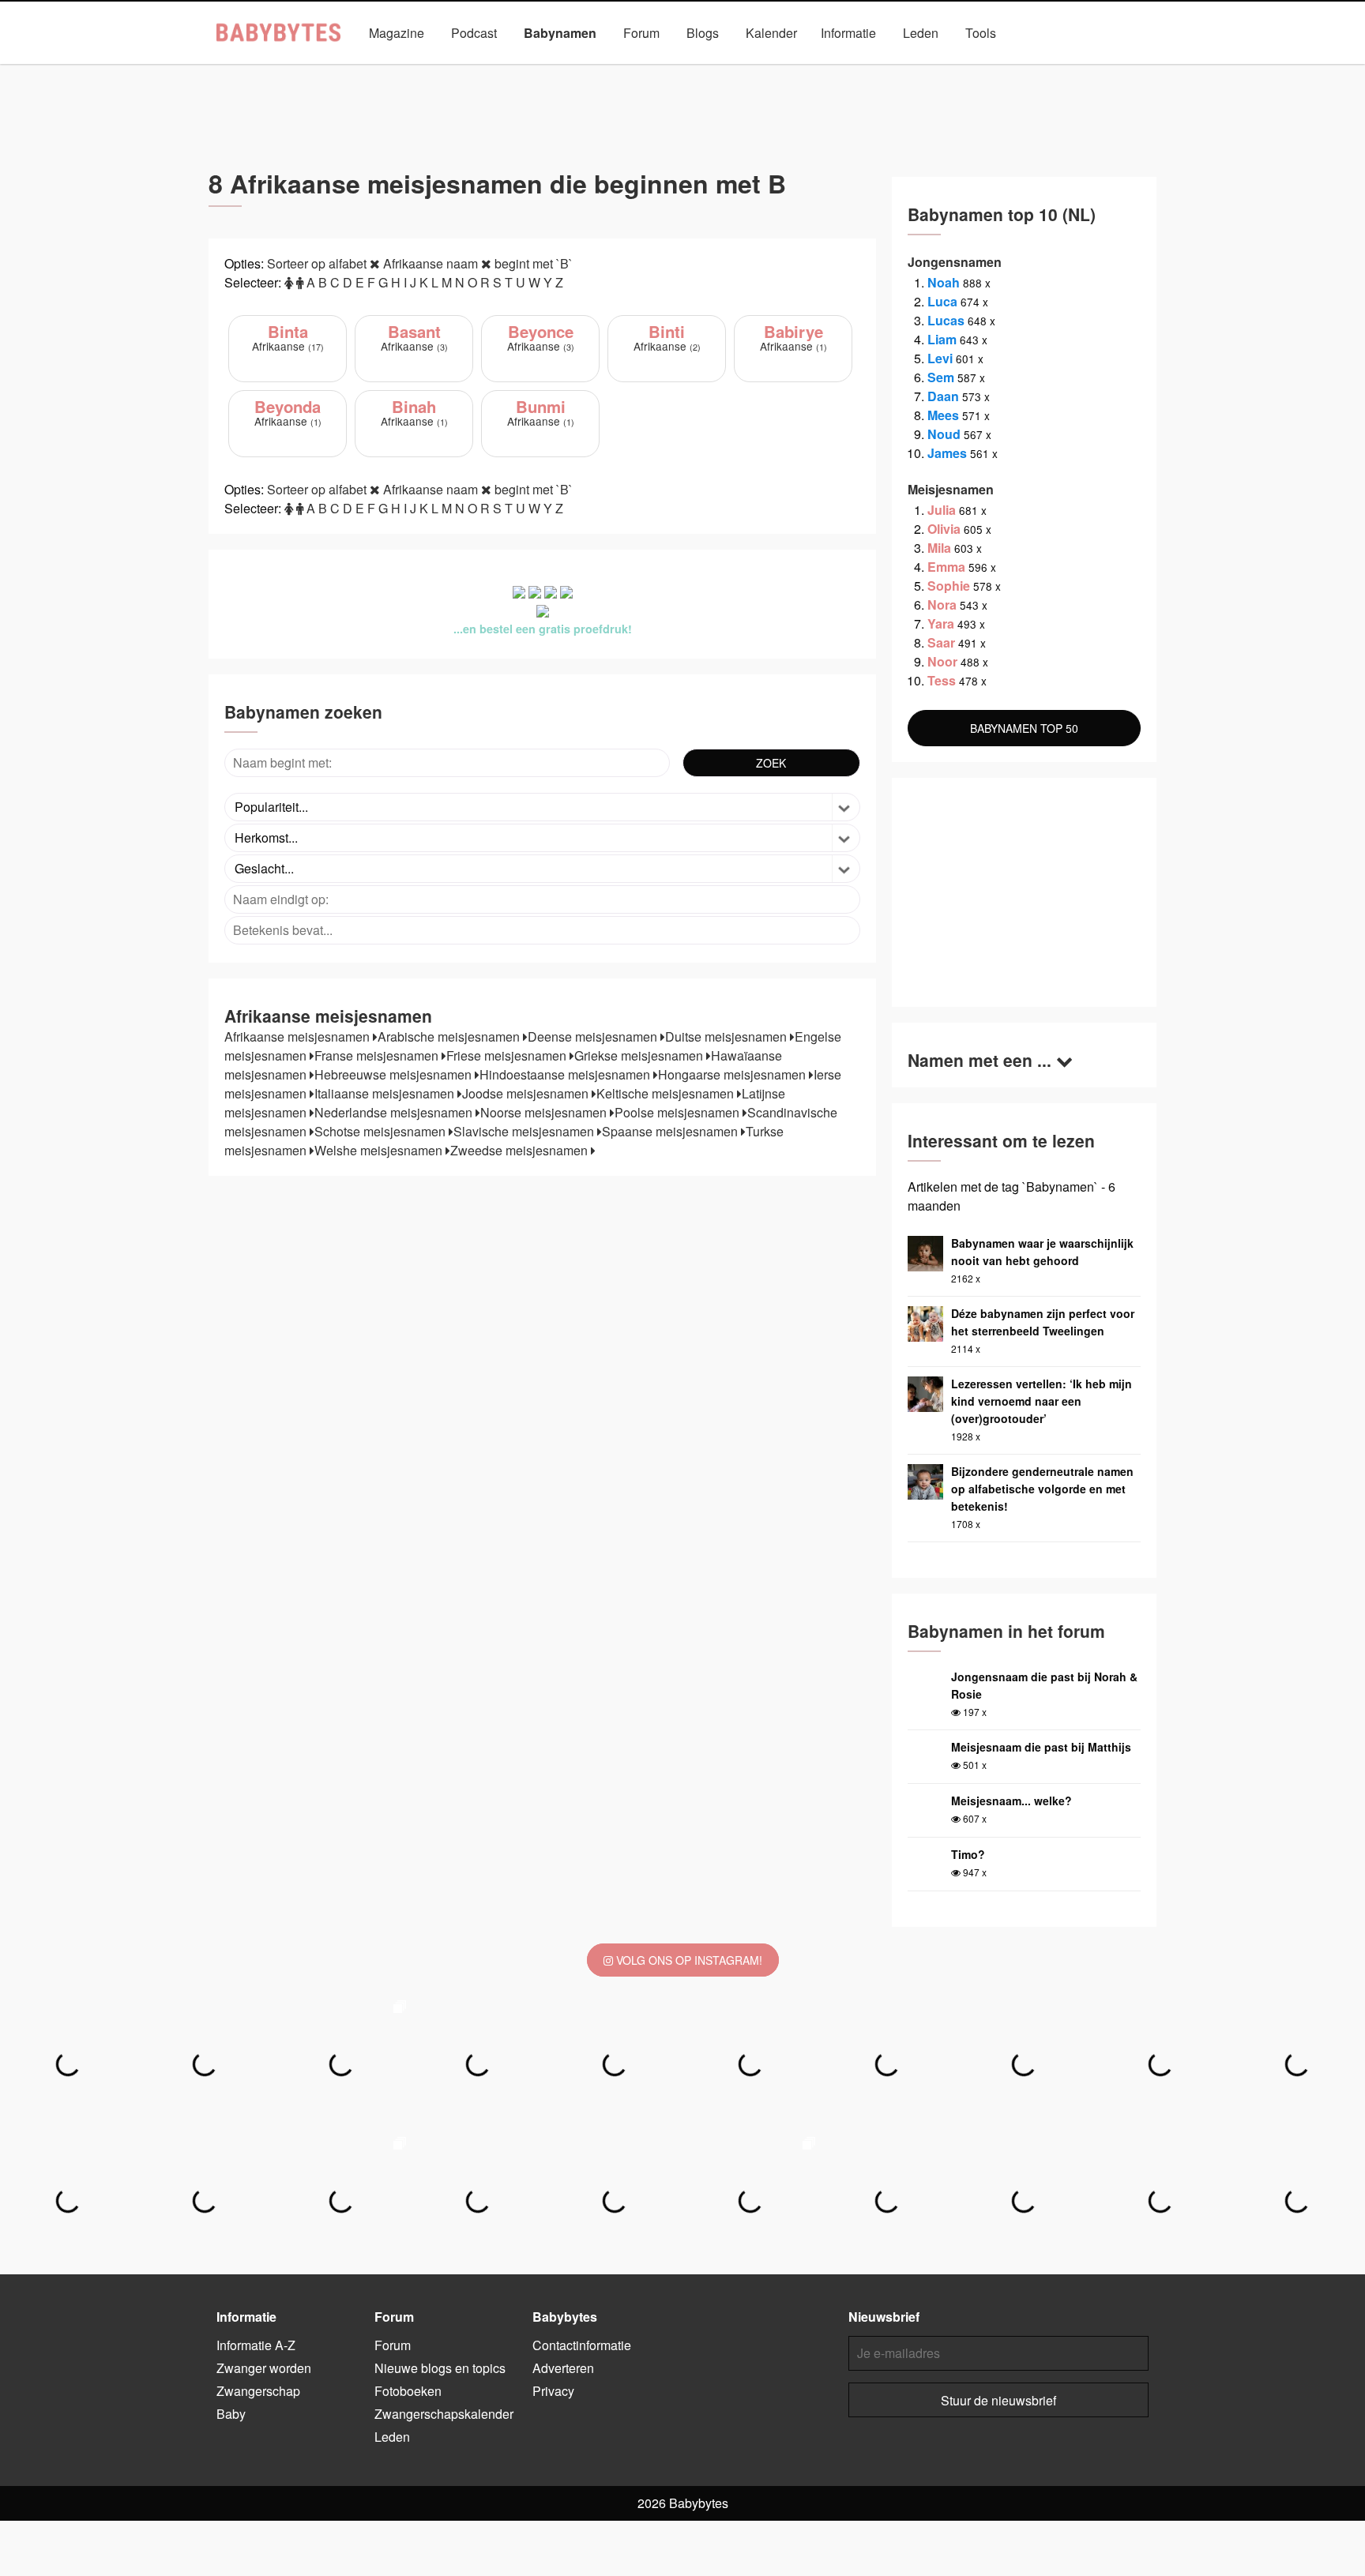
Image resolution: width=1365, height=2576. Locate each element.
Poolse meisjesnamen (679, 1112)
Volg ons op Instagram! (688, 1960)
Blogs (703, 33)
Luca (942, 301)
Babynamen (560, 33)
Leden (921, 33)
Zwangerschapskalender (444, 2414)
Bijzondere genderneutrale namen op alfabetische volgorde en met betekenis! (1042, 1489)
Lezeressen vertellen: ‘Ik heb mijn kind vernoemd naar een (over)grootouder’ (1042, 1401)
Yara (941, 623)
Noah (944, 282)
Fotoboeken (408, 2391)
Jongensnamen (516, 69)
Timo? (968, 1854)
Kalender (771, 33)
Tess (942, 680)
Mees (943, 415)
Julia (942, 510)
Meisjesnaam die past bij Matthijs (1041, 1747)
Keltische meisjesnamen (667, 1093)
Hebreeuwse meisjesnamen (395, 1074)
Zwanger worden (264, 2368)
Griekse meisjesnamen (640, 1055)
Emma (946, 567)
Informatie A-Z (256, 2345)
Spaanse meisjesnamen (671, 1131)
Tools (981, 33)
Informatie (848, 33)
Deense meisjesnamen (594, 1036)
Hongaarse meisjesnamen (733, 1074)
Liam (942, 339)
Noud (944, 434)
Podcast (474, 33)
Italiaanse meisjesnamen (386, 1093)
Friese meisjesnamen (508, 1055)
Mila (939, 548)
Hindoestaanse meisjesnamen (566, 1074)
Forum (641, 33)
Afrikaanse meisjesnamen (299, 1036)
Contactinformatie (582, 2345)
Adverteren (563, 2368)
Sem (941, 377)
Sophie (949, 586)
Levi (940, 358)
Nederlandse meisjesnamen (395, 1112)
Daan (943, 396)
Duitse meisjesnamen (728, 1036)
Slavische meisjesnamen (525, 1131)
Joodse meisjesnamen (527, 1093)
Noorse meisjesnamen (545, 1112)
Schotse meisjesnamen (382, 1131)
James (947, 453)
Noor (942, 661)
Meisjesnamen (622, 69)
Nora (942, 605)
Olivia (944, 529)
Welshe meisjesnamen (380, 1150)
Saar (941, 642)
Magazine (397, 33)
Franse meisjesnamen (378, 1055)
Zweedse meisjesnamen (521, 1150)
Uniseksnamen (727, 69)
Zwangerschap (258, 2391)
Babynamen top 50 (840, 69)
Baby (231, 2414)
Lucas (946, 320)
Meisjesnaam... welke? (1012, 1801)
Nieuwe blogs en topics (440, 2368)
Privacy (553, 2391)
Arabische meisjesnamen (450, 1036)
